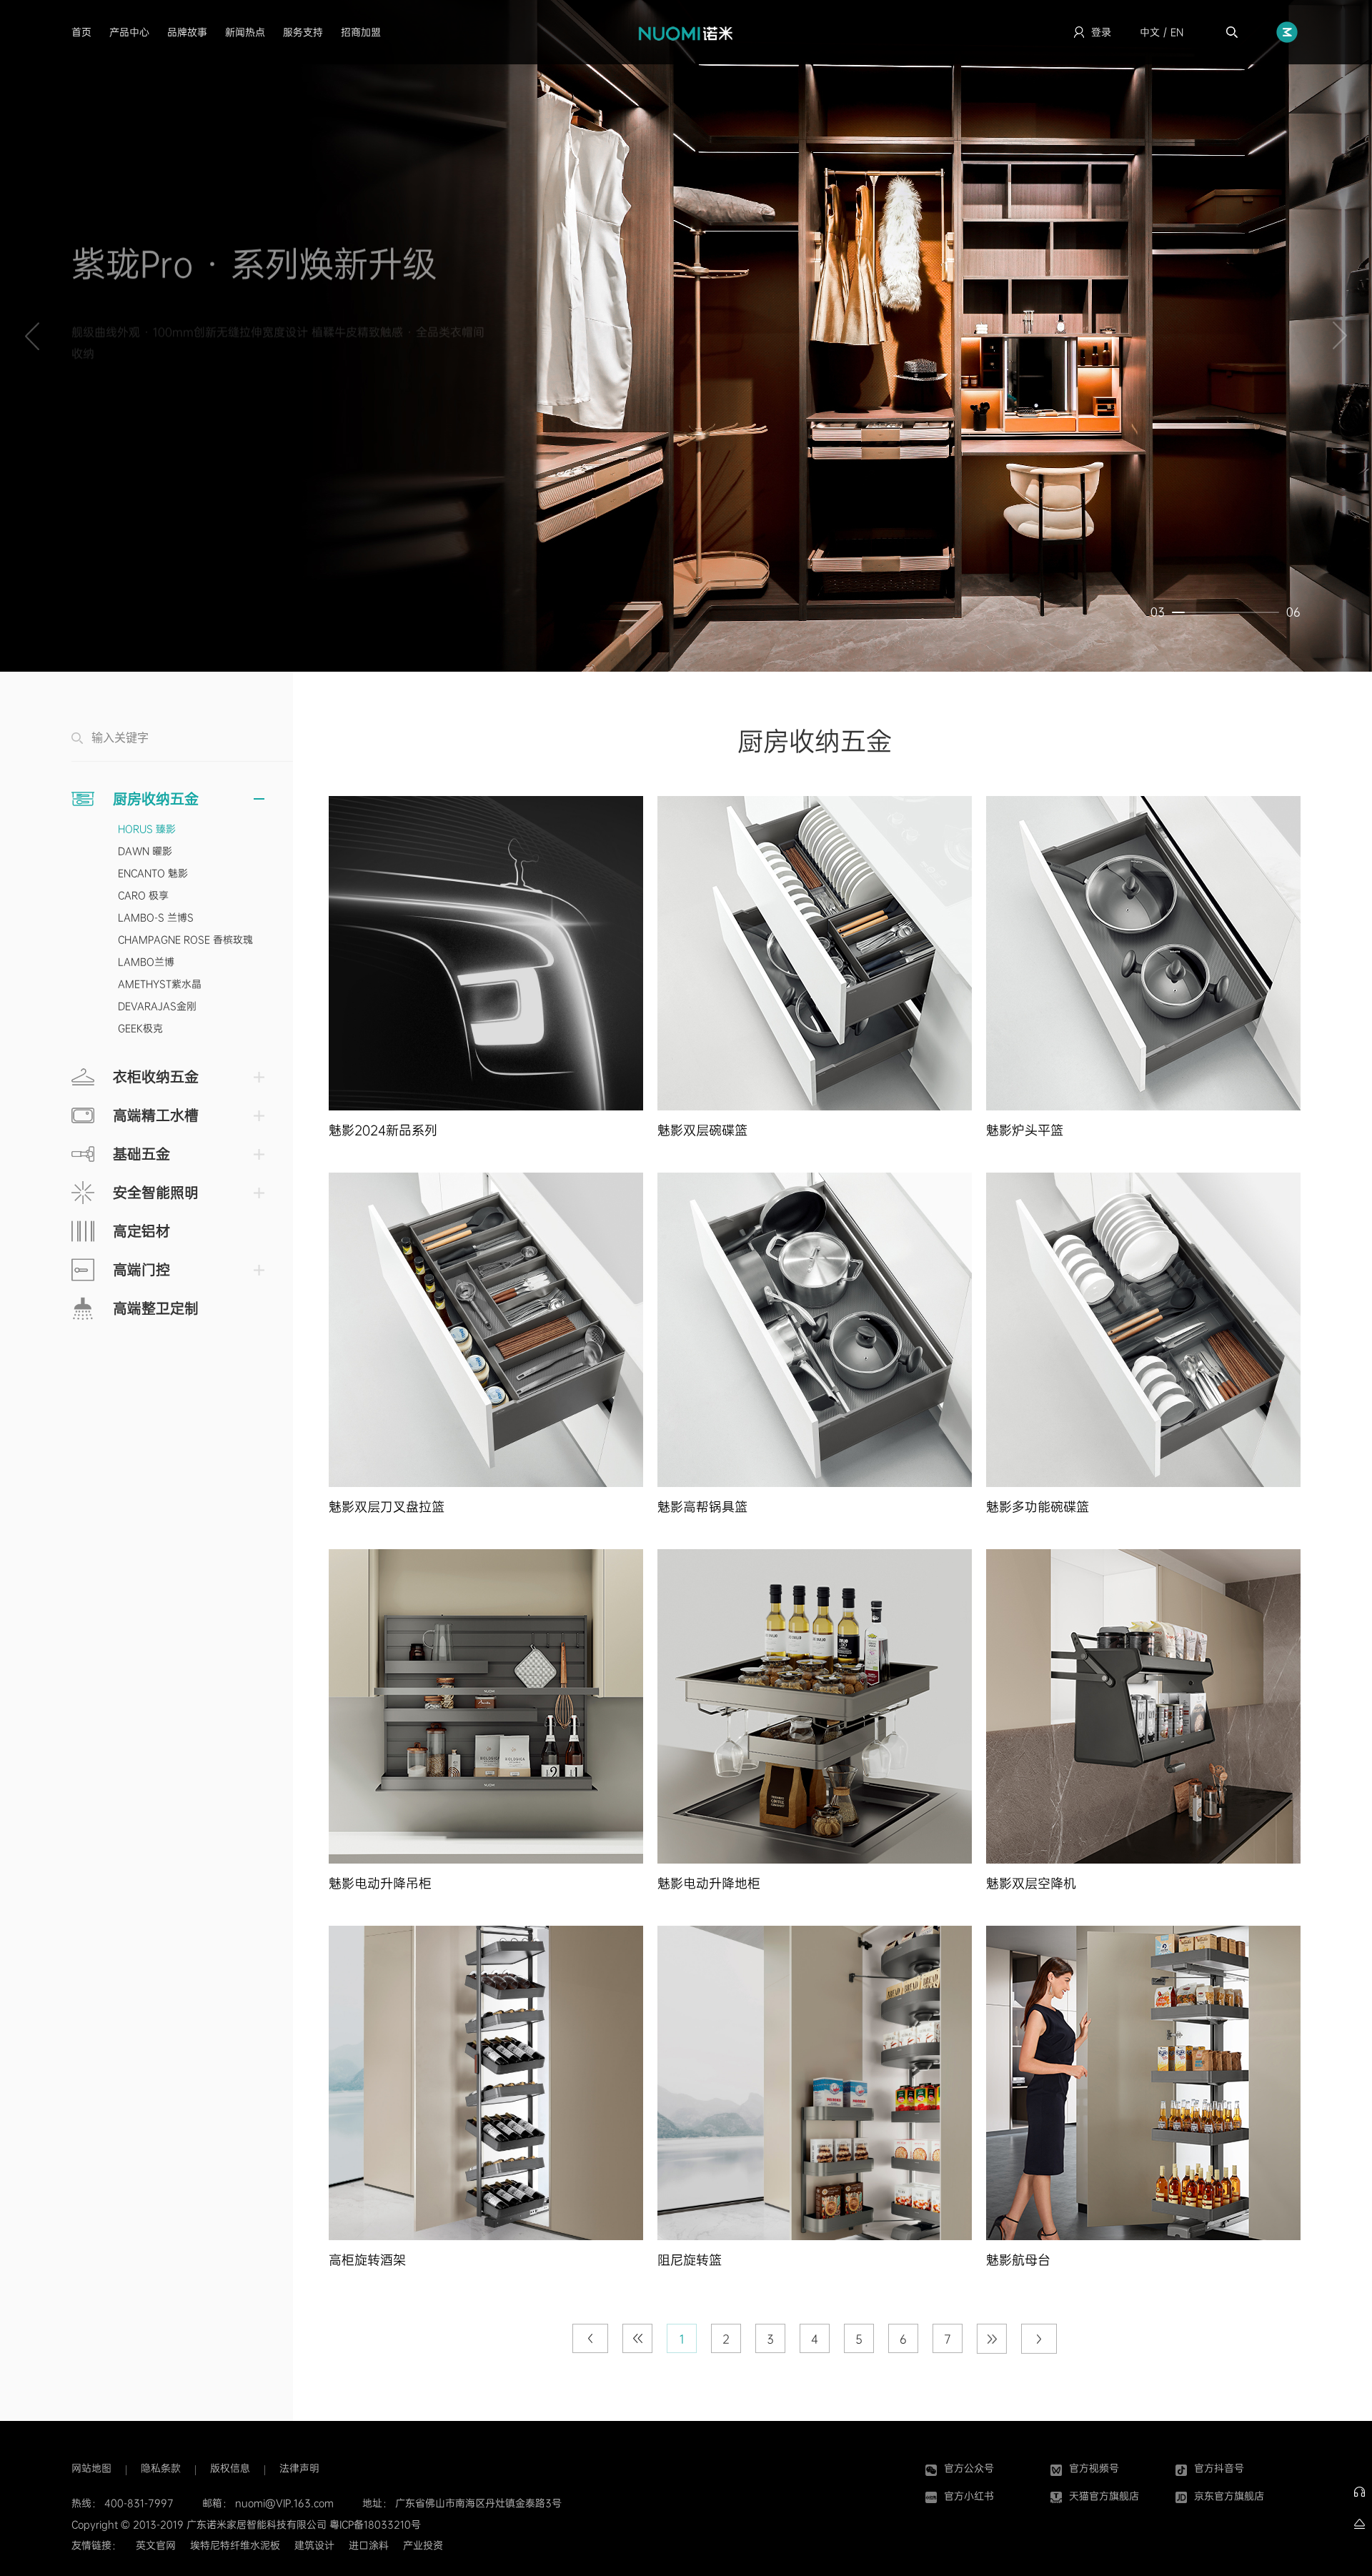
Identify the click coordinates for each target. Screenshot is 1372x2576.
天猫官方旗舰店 (1104, 2496)
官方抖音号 (1219, 2468)
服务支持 (303, 32)
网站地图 (91, 2468)
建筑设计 (314, 2545)
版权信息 (230, 2468)
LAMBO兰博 (146, 962)
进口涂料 (369, 2545)
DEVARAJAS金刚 (157, 1006)
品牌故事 (187, 32)
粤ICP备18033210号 (375, 2525)
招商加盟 (361, 32)
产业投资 (423, 2545)
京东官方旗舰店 (1229, 2496)
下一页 (1039, 2345)
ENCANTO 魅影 (153, 873)
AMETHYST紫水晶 (160, 984)
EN (1177, 32)
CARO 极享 (143, 895)
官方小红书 (969, 2496)
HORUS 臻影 (147, 829)
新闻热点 (245, 32)
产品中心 (129, 32)
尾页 (992, 2345)
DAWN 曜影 (145, 851)
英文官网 (156, 2545)
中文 (1150, 32)
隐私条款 (161, 2468)
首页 (81, 32)
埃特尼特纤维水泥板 (235, 2545)
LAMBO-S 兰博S (156, 917)
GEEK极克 (140, 1028)
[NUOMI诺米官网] (686, 32)
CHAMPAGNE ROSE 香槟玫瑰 (185, 940)
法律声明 (299, 2468)
